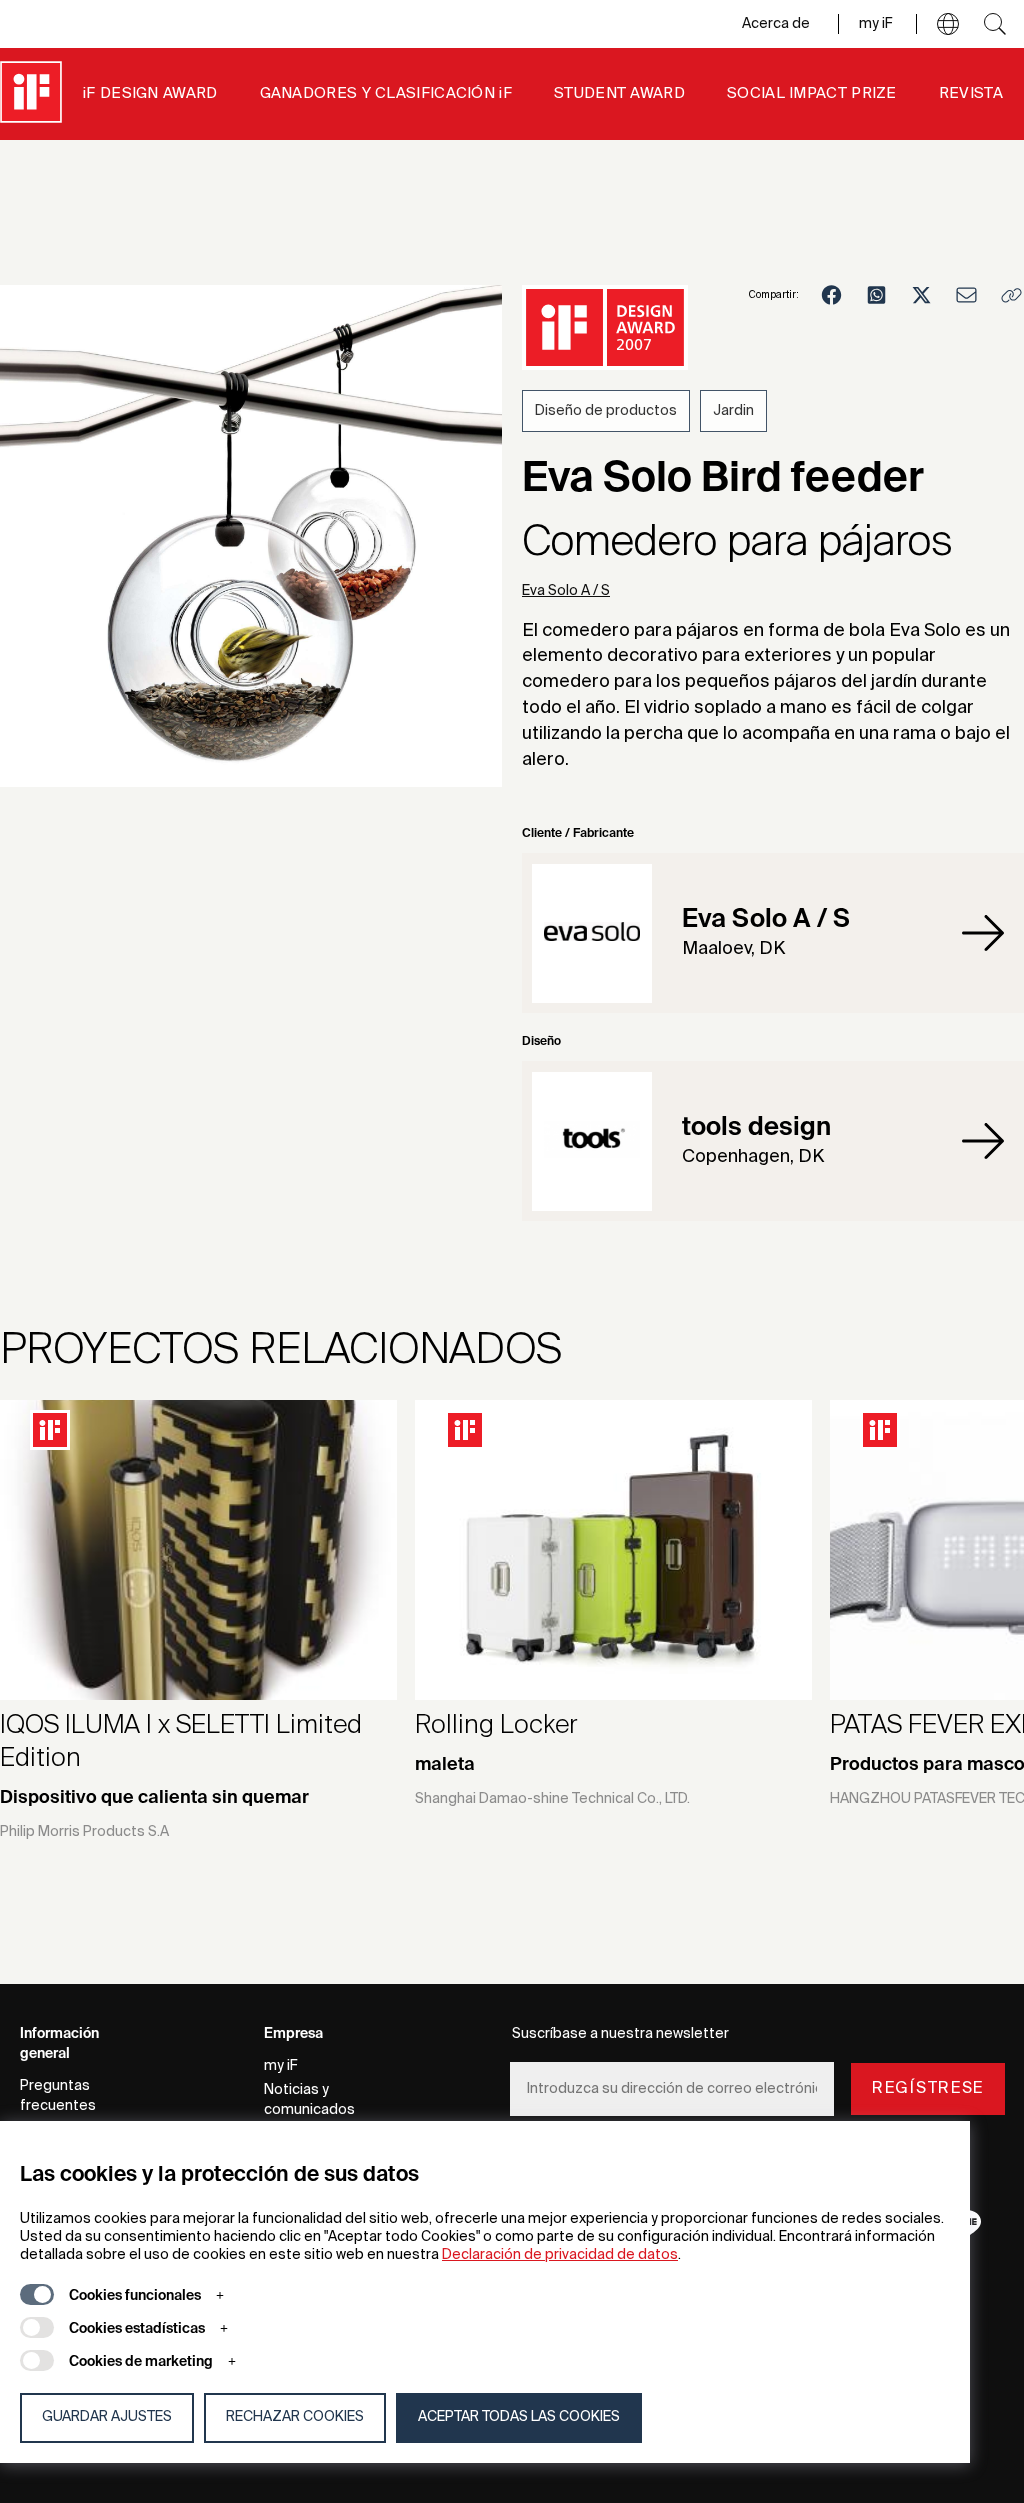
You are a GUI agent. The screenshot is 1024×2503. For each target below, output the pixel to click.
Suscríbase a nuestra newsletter (620, 2034)
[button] (948, 24)
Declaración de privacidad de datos (560, 2255)
